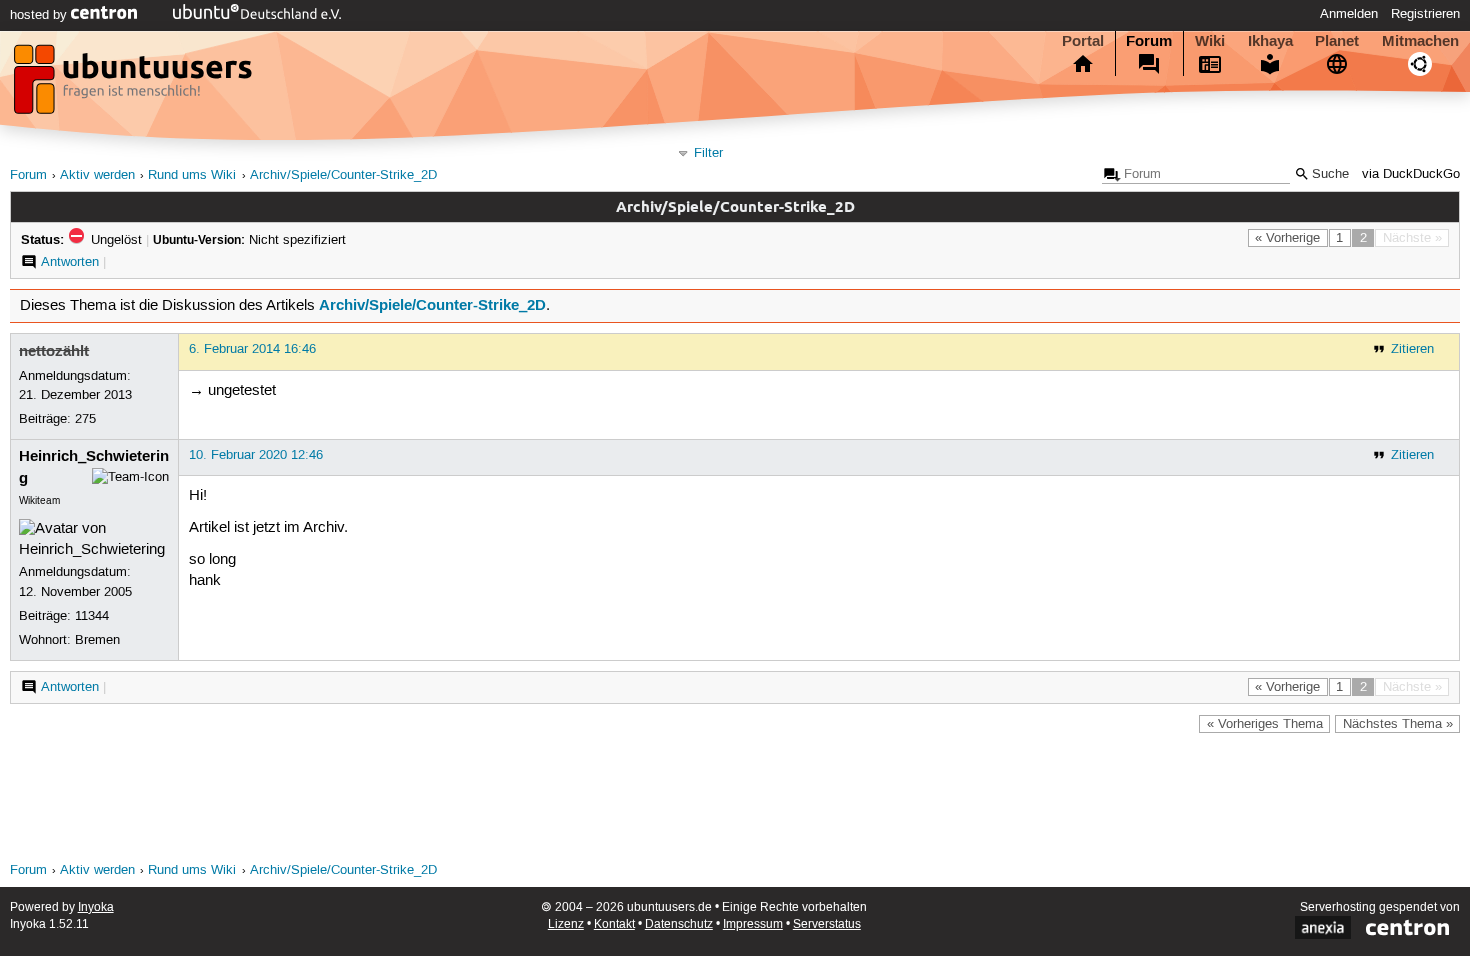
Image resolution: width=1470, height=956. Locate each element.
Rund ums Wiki (192, 175)
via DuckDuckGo (1411, 174)
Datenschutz (679, 924)
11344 (92, 616)
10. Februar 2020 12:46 (256, 455)
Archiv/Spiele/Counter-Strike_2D (343, 175)
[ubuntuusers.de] (135, 85)
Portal (1083, 41)
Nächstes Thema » (1398, 724)
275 (85, 419)
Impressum (753, 924)
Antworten (70, 262)
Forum (1149, 41)
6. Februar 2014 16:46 (252, 349)
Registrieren (1425, 14)
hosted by (40, 15)
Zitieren (1412, 349)
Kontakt (614, 924)
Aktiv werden (97, 175)
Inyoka (96, 907)
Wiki (1210, 41)
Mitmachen (1420, 41)
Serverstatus (827, 924)
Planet (1337, 41)
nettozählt (54, 351)
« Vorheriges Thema (1265, 724)
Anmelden (1349, 14)
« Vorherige (1287, 238)
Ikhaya (1270, 41)
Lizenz (566, 924)
